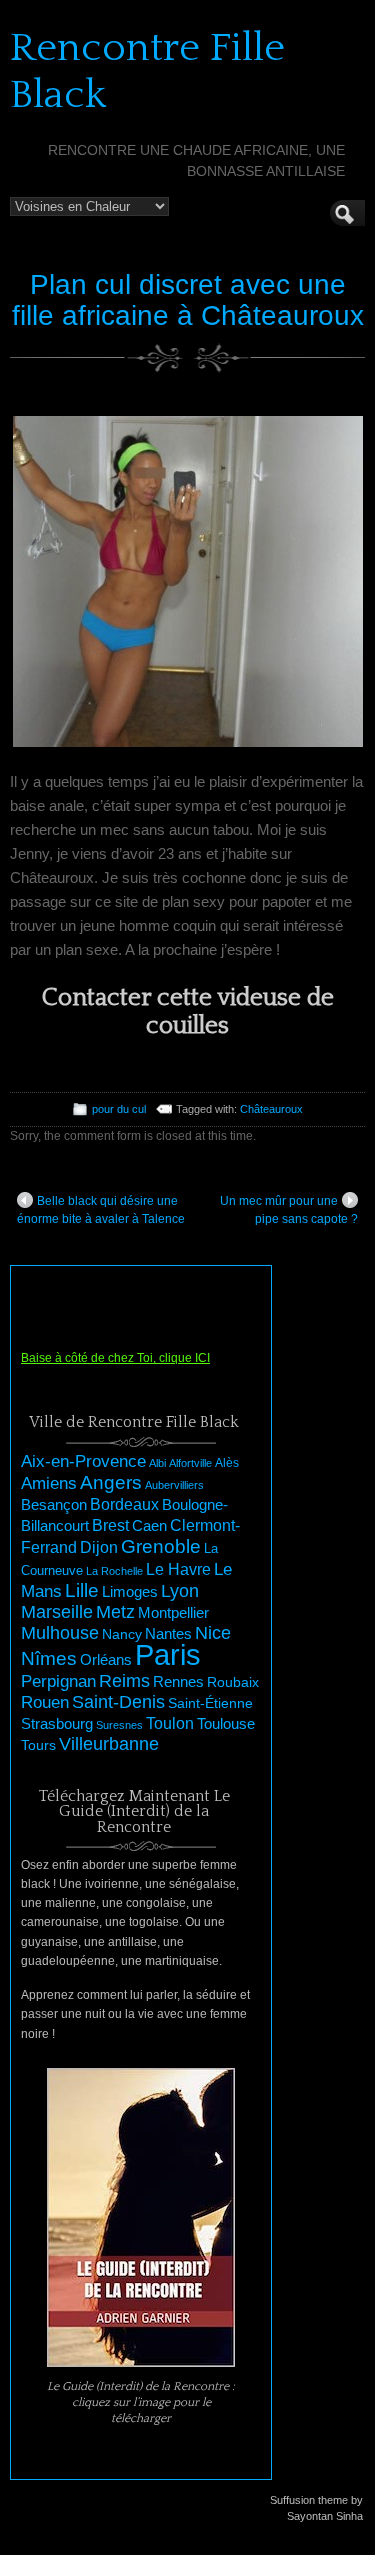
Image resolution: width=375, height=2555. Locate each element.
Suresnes (119, 1725)
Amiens (49, 1483)
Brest (110, 1525)
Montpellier (173, 1612)
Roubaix (233, 1682)
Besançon (54, 1504)
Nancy (122, 1634)
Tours (38, 1745)
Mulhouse (60, 1633)
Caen (149, 1526)
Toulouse (226, 1723)
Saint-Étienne (210, 1703)
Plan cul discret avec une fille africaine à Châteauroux (188, 300)
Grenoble (161, 1546)
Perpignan (58, 1681)
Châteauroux (271, 1109)
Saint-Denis (118, 1702)
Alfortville (190, 1463)
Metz (115, 1612)
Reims (124, 1681)
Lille (82, 1590)
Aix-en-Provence (83, 1461)
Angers (111, 1482)
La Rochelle (114, 1571)
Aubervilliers (174, 1485)
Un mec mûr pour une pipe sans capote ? (289, 1210)
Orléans (106, 1660)
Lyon (180, 1590)
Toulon (170, 1723)
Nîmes (49, 1658)
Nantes (168, 1634)
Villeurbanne (109, 1744)
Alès (227, 1463)
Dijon (99, 1547)
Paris (168, 1654)
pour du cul (119, 1109)
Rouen (45, 1702)
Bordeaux (124, 1504)
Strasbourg (57, 1724)
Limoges (130, 1592)
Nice (213, 1633)
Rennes (178, 1681)
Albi (157, 1463)
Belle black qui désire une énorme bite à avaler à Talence (101, 1210)
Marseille (57, 1612)
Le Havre (178, 1569)
